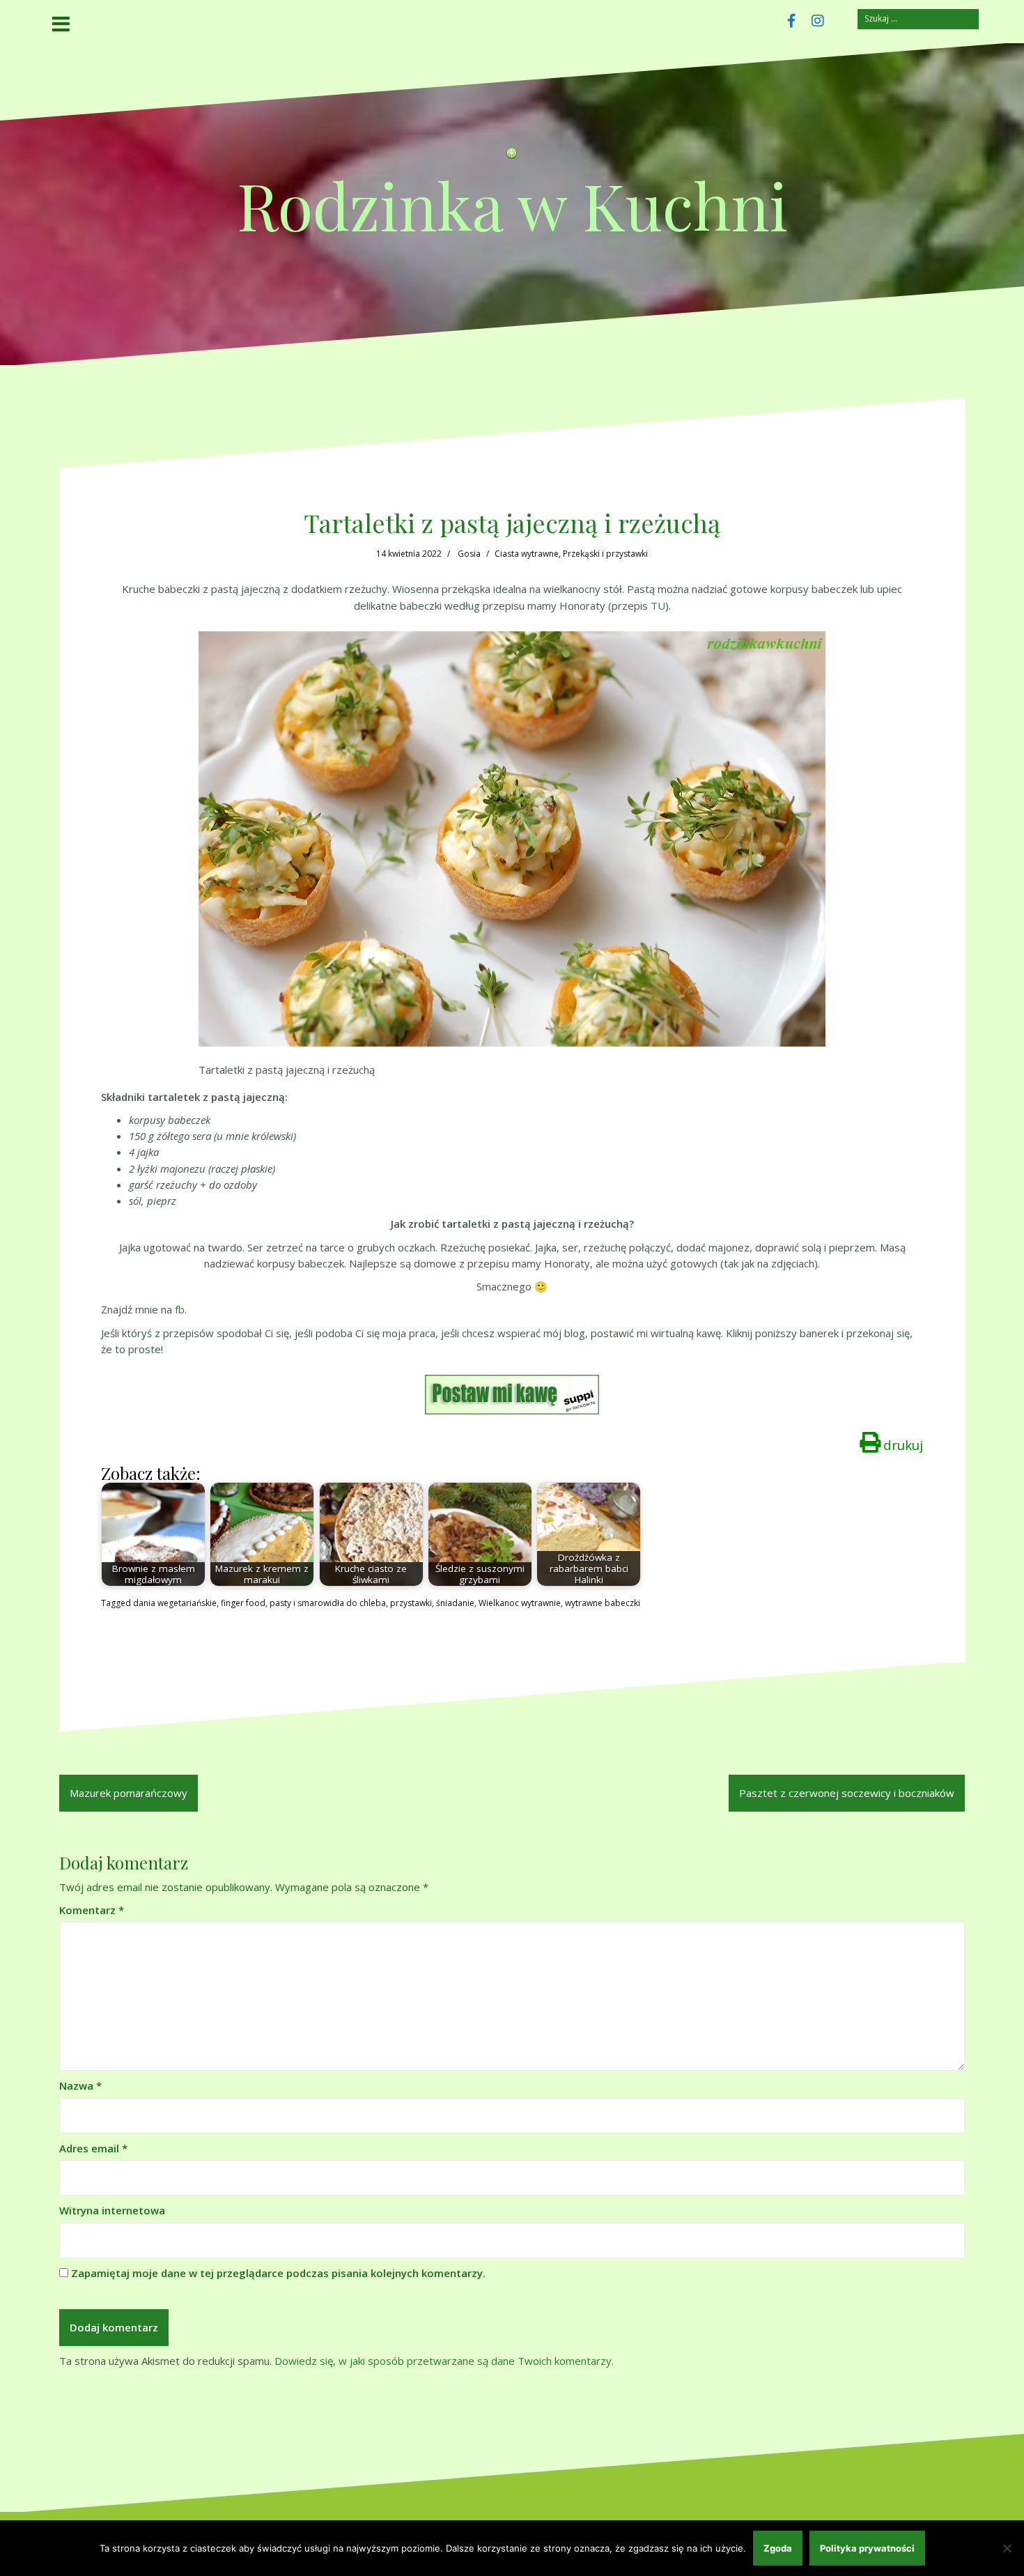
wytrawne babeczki (603, 1603)
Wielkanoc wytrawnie (520, 1603)
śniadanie (455, 1603)
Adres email (93, 2148)
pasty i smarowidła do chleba (328, 1603)
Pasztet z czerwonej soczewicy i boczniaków (847, 1793)
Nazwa (80, 2085)
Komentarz (92, 1910)
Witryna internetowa (112, 2210)
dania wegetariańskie (175, 1603)
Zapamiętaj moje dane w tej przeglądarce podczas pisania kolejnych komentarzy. (278, 2273)
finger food (243, 1603)
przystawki (411, 1603)
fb (180, 1309)
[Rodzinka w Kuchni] (512, 157)
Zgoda (778, 2548)
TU (658, 606)
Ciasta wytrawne (527, 554)
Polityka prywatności (867, 2548)
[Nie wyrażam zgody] (1007, 2548)
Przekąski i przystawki (605, 554)
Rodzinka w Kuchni (512, 205)
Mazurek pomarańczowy (129, 1793)
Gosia (469, 554)
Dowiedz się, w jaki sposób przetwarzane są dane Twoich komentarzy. (444, 2361)
